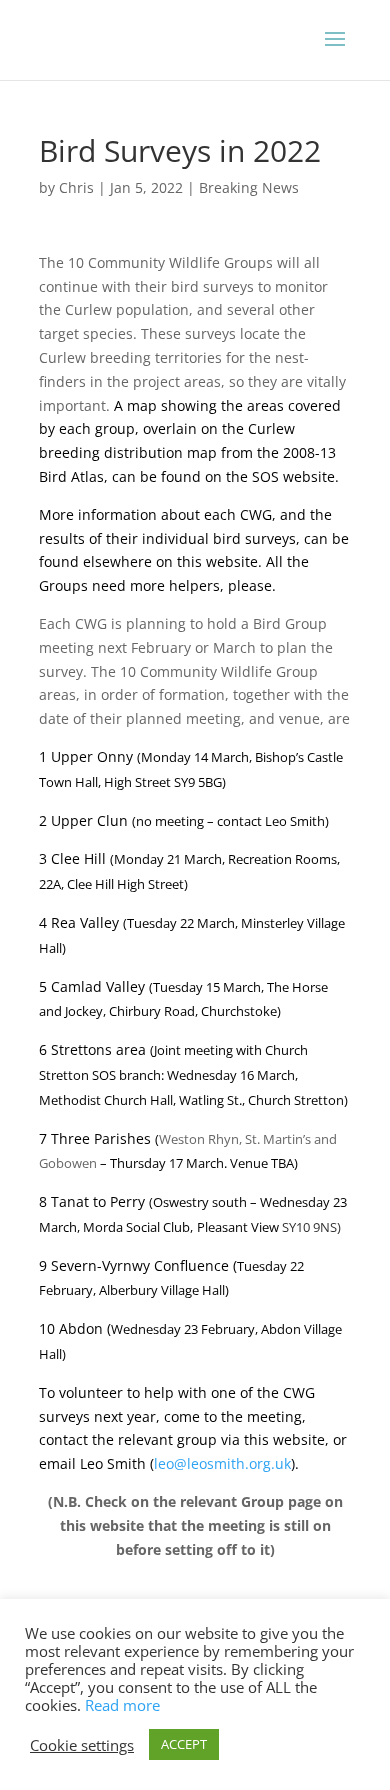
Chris (76, 187)
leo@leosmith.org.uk (222, 1463)
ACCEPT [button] (184, 1744)
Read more (122, 1705)
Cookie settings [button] (82, 1745)
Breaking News (249, 187)
